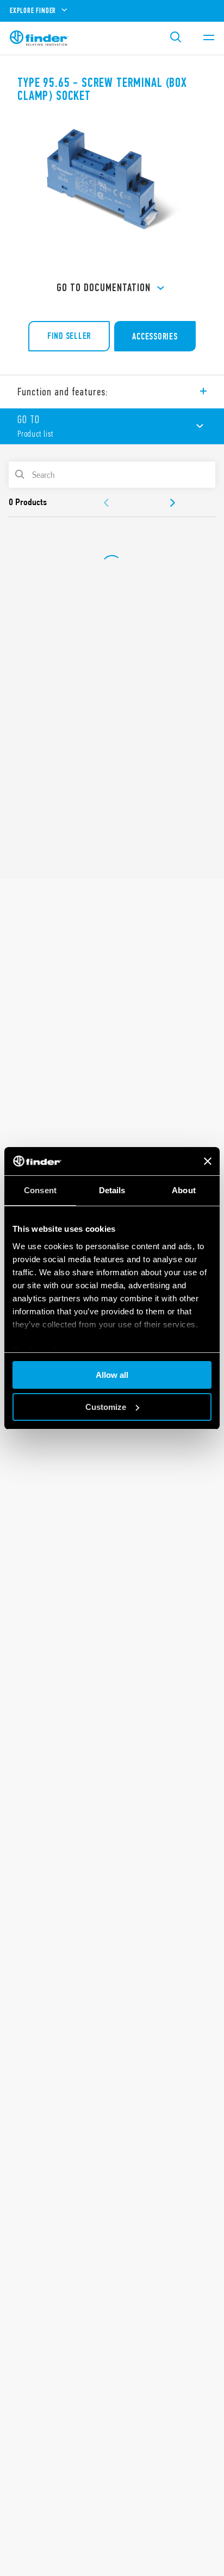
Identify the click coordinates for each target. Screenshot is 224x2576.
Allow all (112, 1375)
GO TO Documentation (104, 288)
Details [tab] (112, 1190)
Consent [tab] (40, 1190)
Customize (106, 1407)
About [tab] (184, 1190)
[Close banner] (208, 1161)
